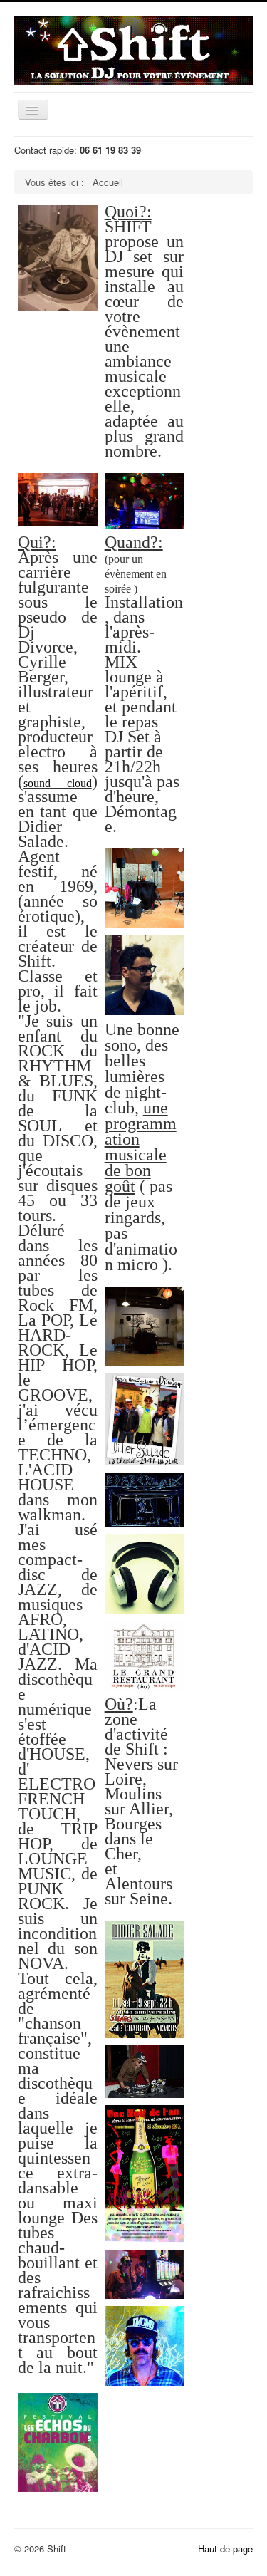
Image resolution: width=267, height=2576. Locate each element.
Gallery (73, 233)
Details (45, 233)
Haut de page (225, 2549)
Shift (59, 286)
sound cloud (58, 783)
